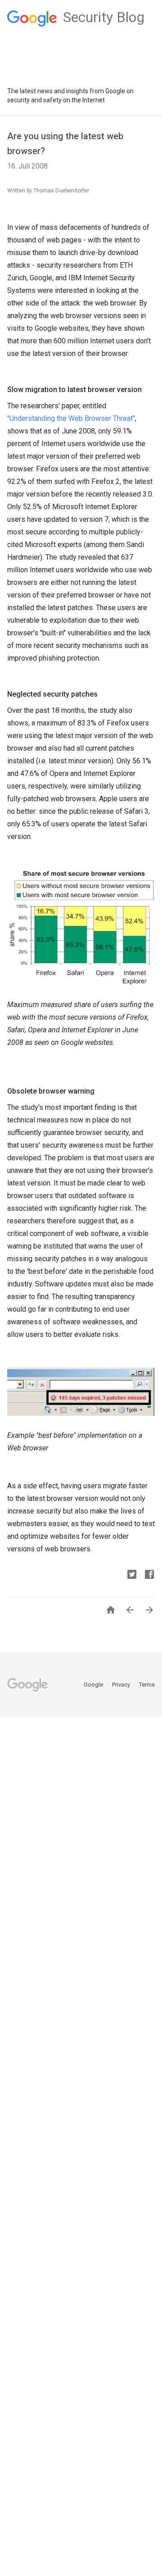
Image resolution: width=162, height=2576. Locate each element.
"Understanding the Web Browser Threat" (71, 418)
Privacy (122, 1685)
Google (94, 1685)
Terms (147, 1685)
